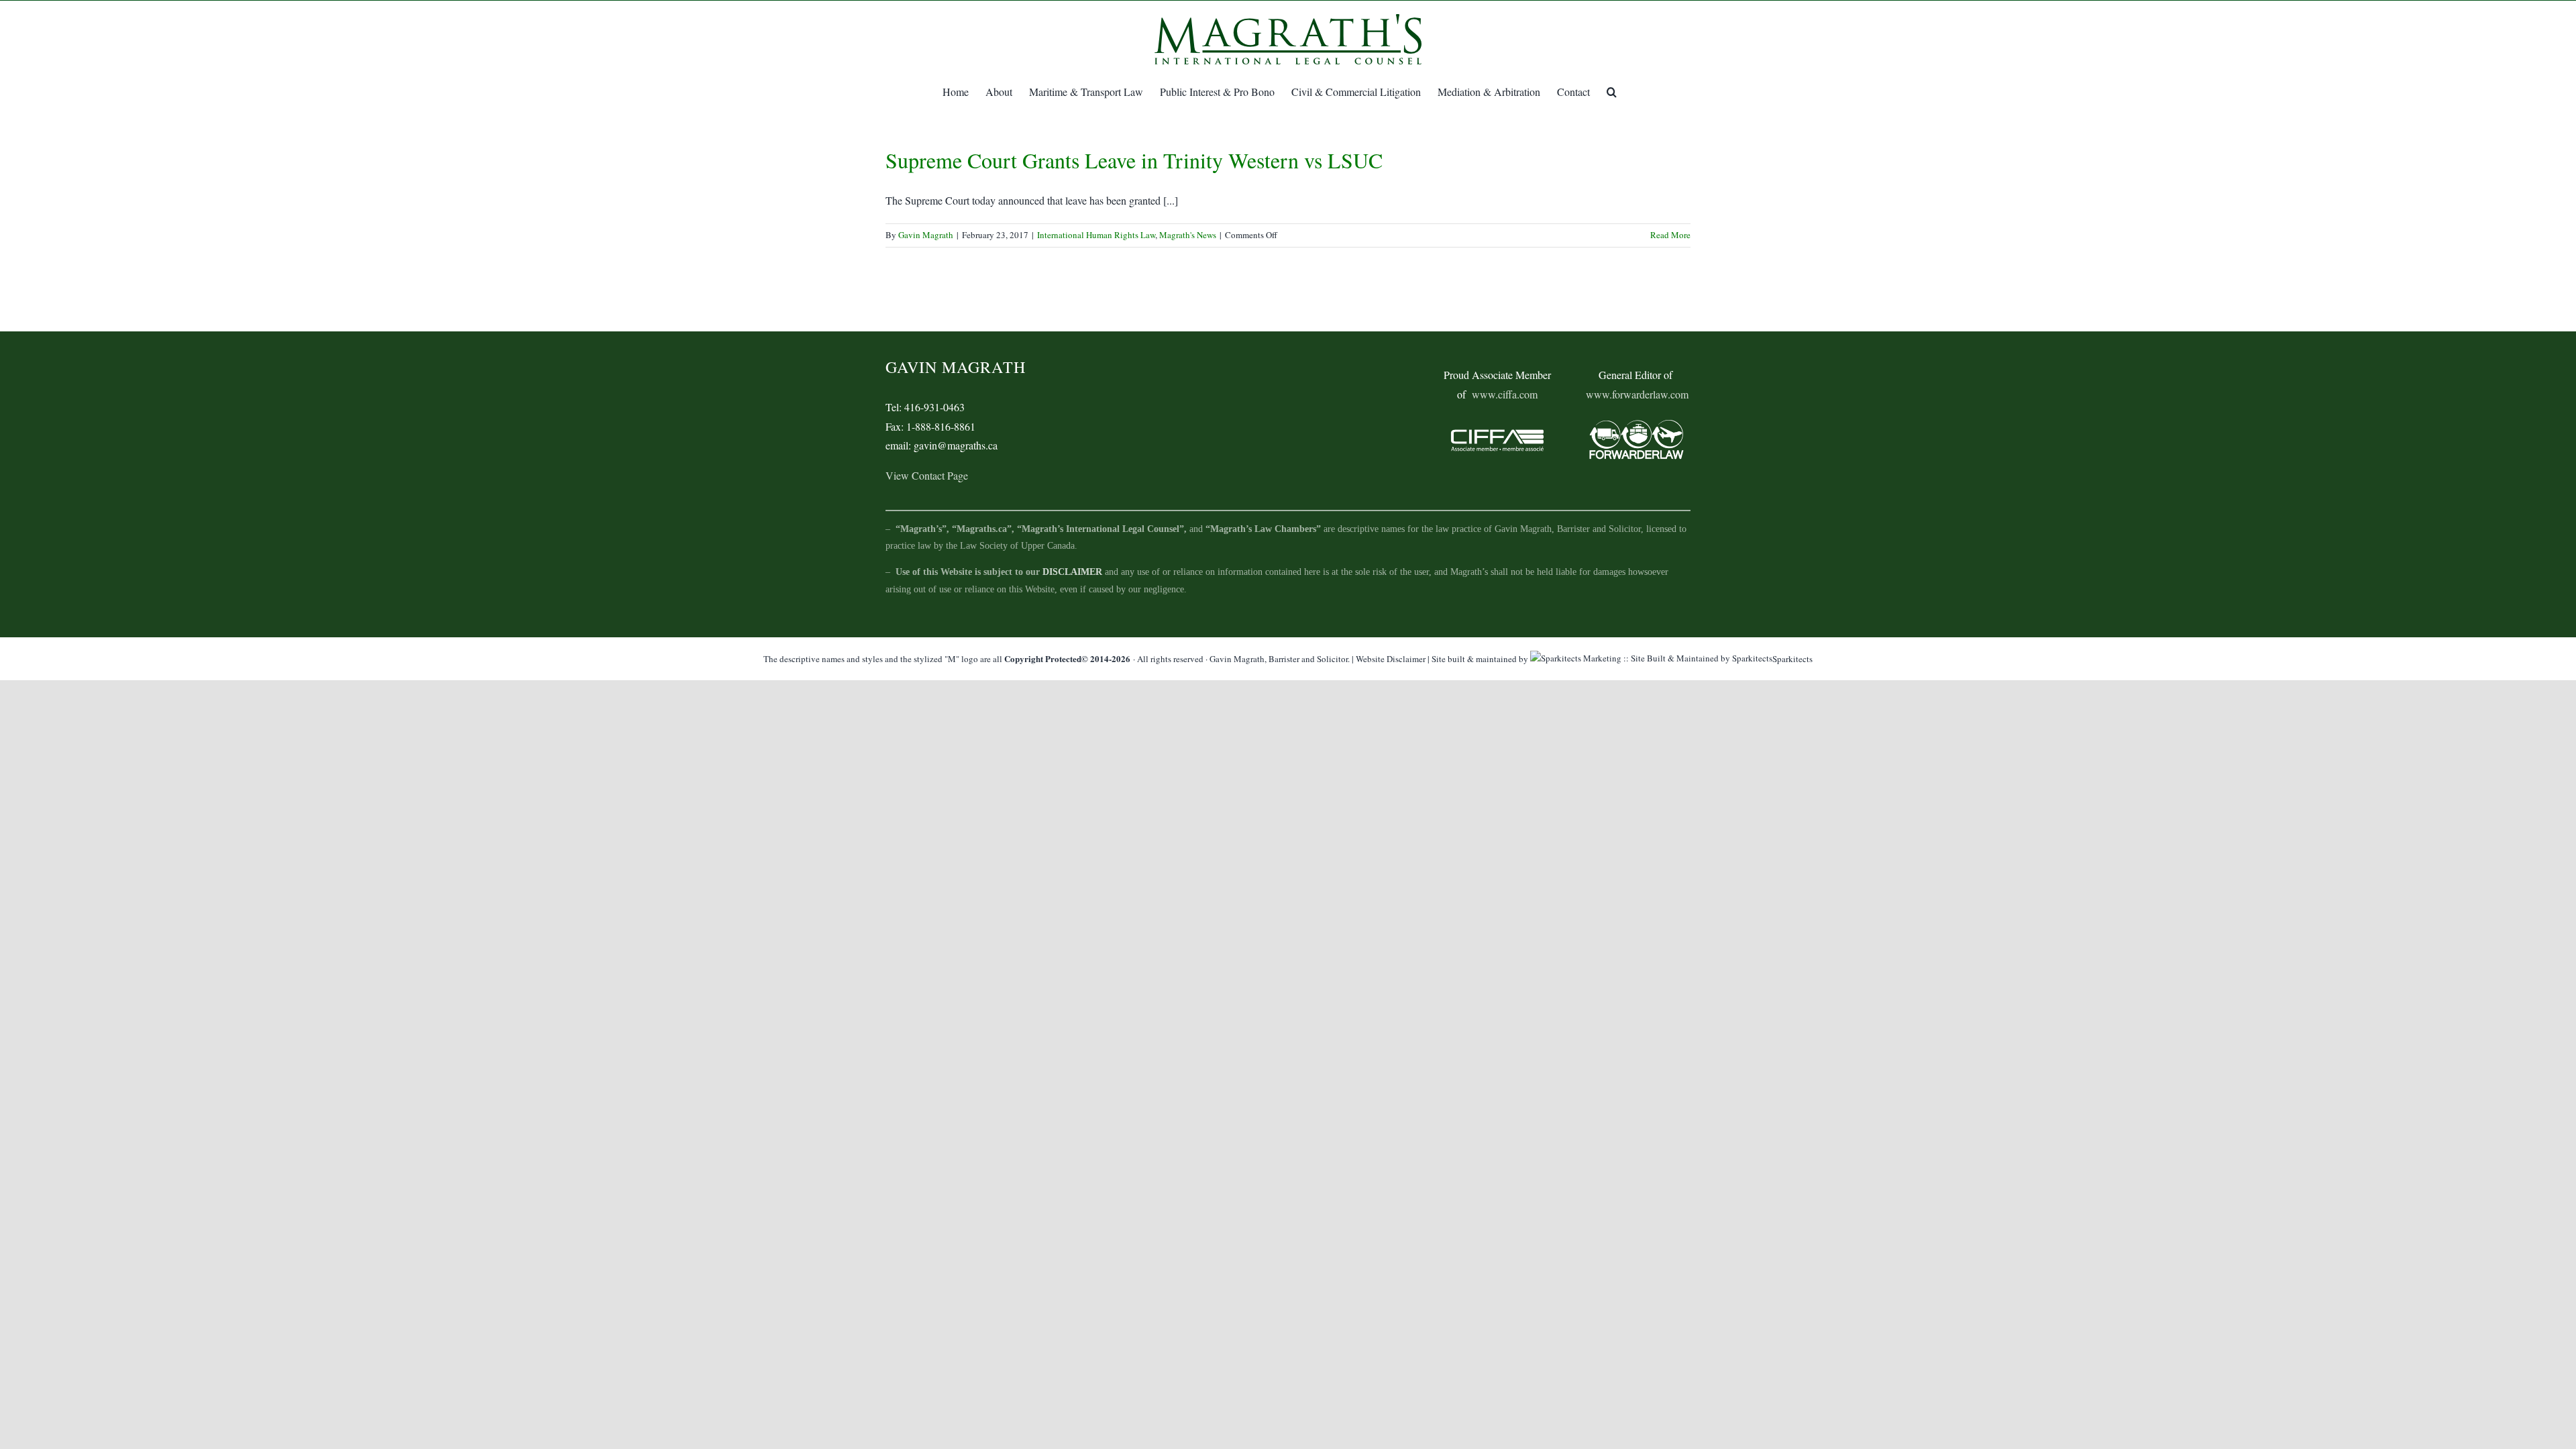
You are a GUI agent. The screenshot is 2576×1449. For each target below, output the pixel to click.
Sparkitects (1792, 659)
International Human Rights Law (1096, 235)
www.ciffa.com (1505, 394)
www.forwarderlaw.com (1637, 394)
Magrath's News (1188, 235)
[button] (1612, 92)
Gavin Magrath (926, 235)
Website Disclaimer (1391, 659)
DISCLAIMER (1072, 572)
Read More (1670, 235)
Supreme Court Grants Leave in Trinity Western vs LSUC (1134, 160)
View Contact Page (927, 475)
